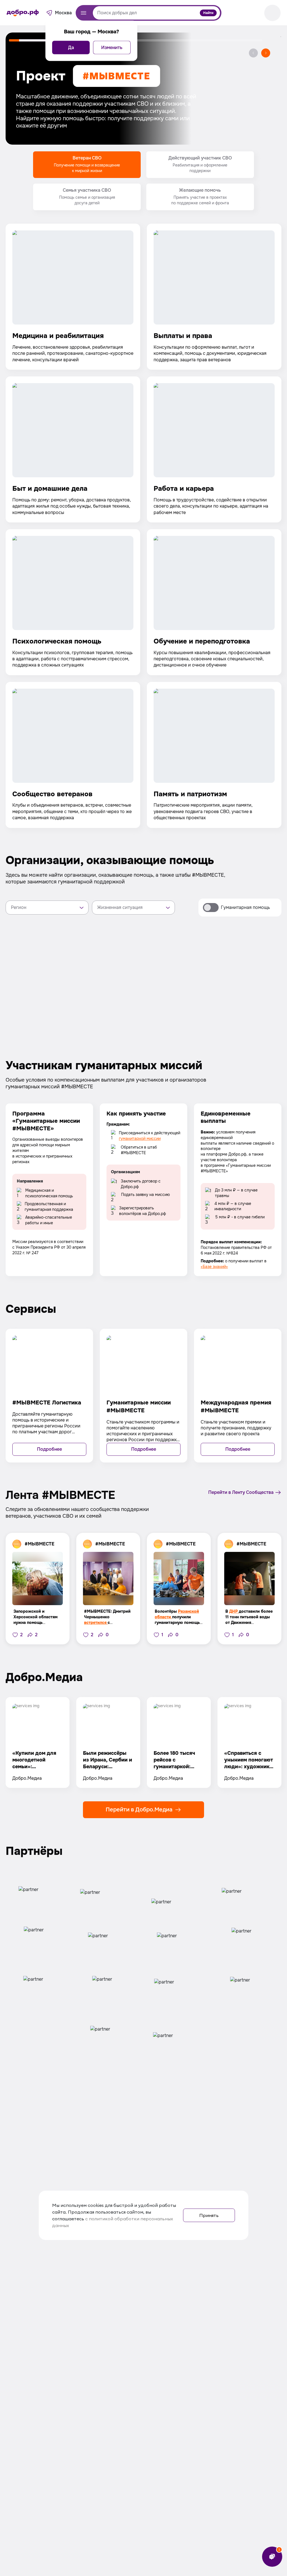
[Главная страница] (23, 13)
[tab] (87, 165)
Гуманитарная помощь (245, 907)
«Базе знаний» (214, 1267)
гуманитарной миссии (140, 1138)
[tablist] (143, 181)
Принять (209, 2215)
